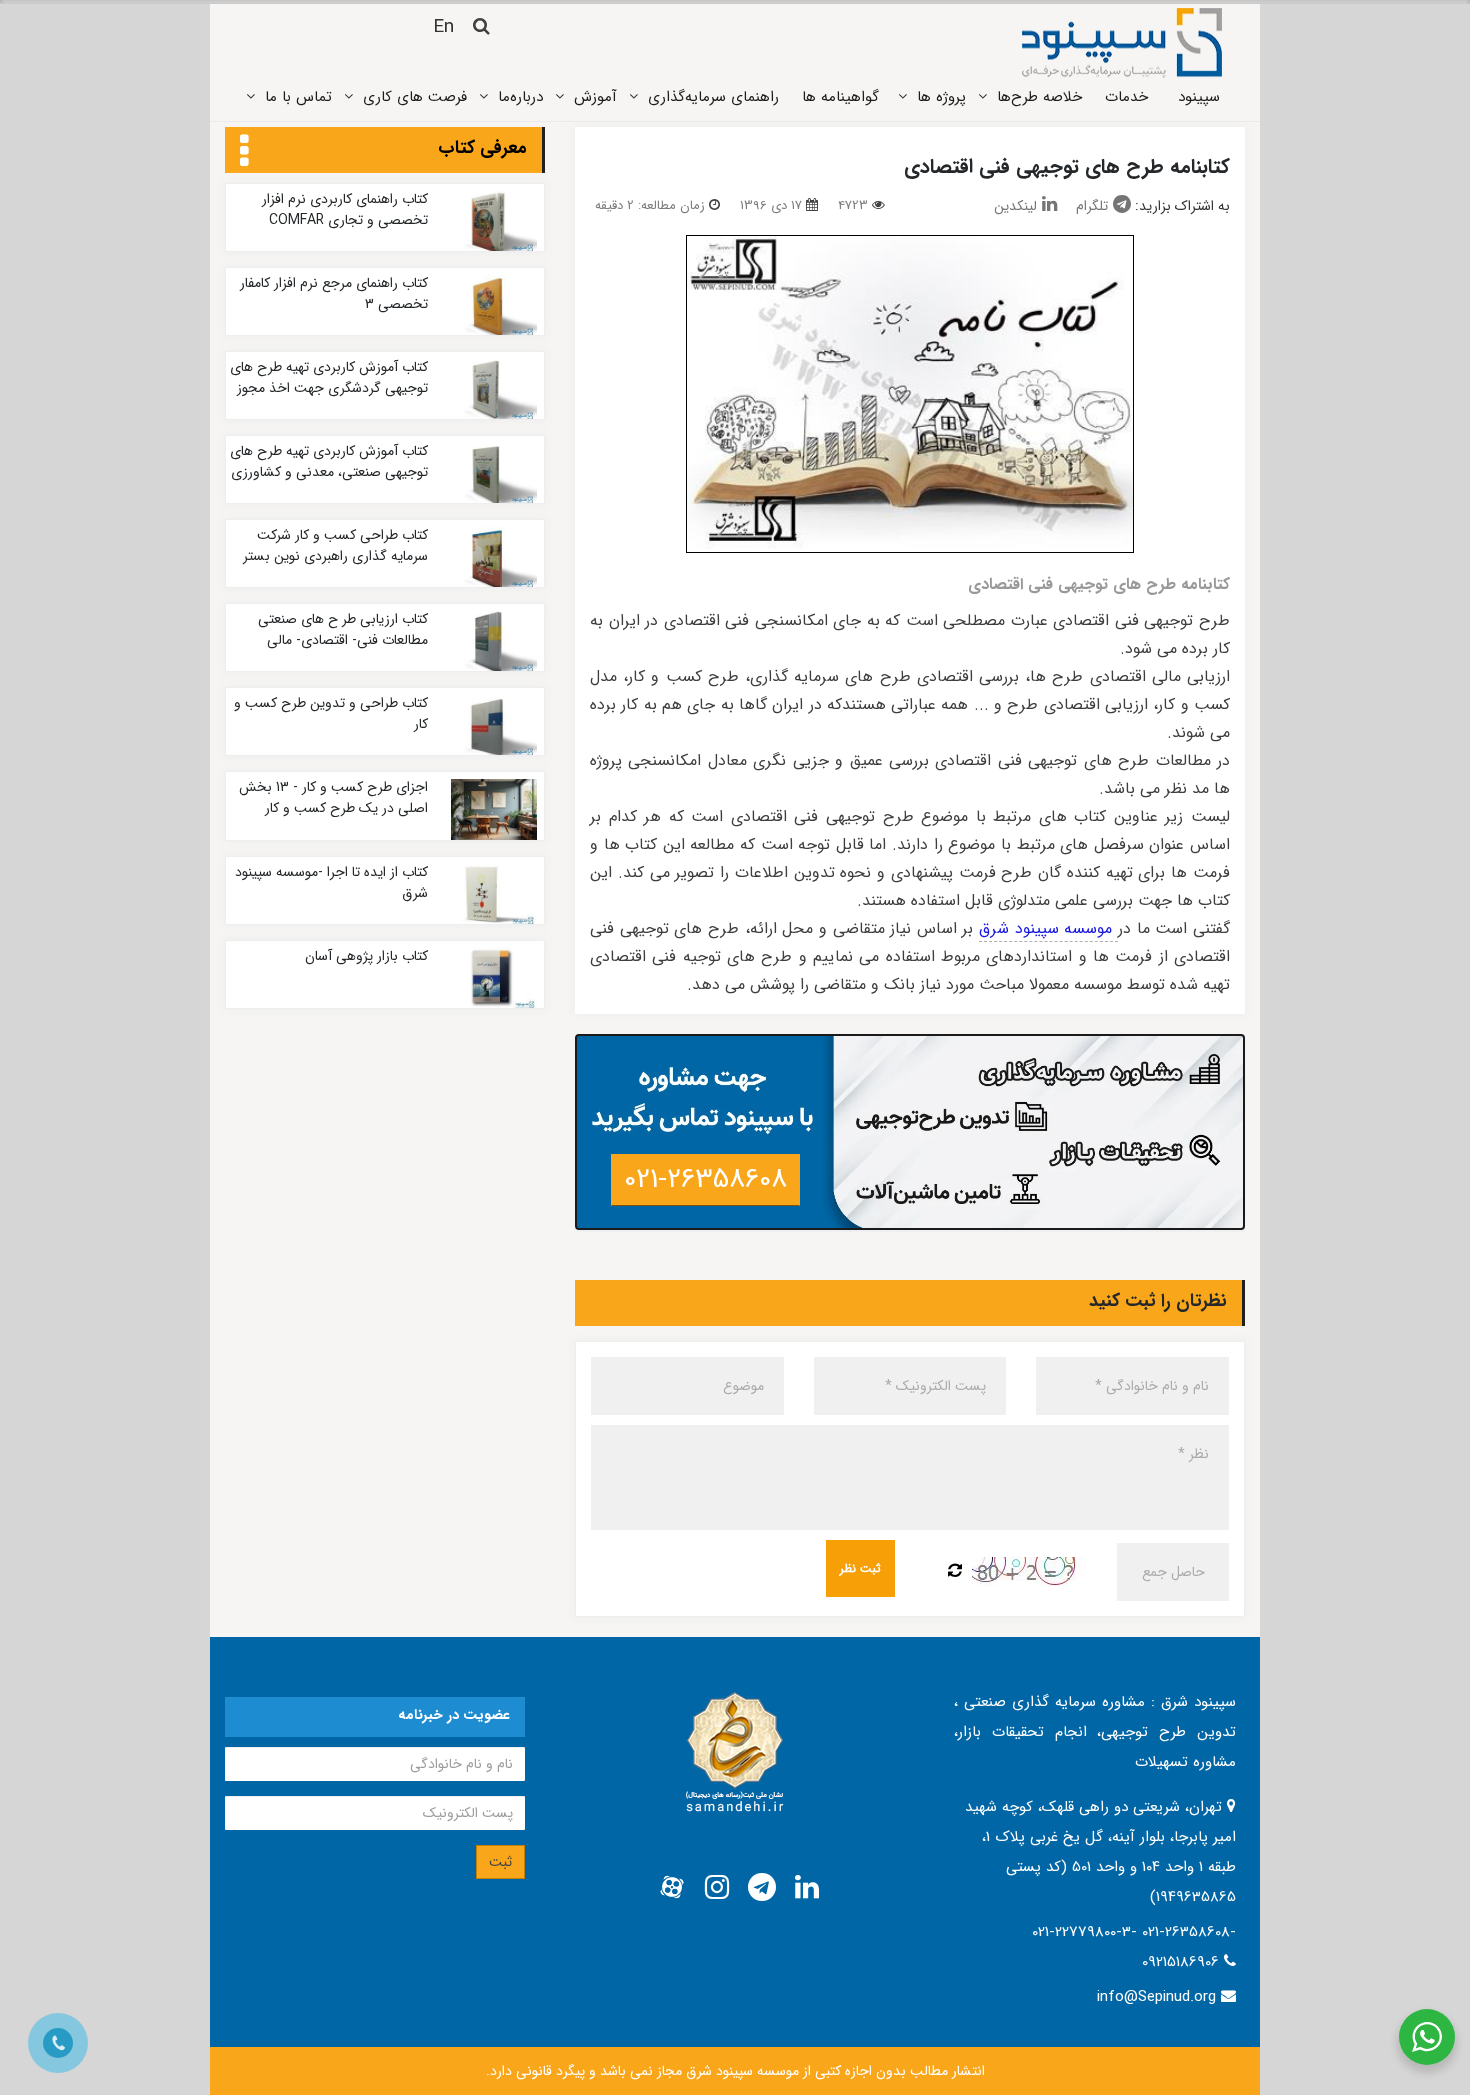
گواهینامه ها (840, 97)
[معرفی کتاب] (244, 152)
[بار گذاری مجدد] (955, 1572)
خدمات (1126, 97)
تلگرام (1092, 206)
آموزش (595, 97)
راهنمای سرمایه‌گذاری (713, 97)
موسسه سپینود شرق (1048, 928)
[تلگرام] (762, 1888)
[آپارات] (672, 1888)
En (443, 27)
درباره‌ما (520, 97)
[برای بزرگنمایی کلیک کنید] (910, 394)
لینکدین (1015, 206)
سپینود (1199, 97)
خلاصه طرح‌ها (1039, 97)
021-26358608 (705, 1180)
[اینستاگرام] (717, 1888)
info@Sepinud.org (1156, 1997)
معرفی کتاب (482, 148)
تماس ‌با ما (298, 97)
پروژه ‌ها (941, 97)
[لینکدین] (807, 1888)
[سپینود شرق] (1122, 42)
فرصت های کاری (415, 97)
